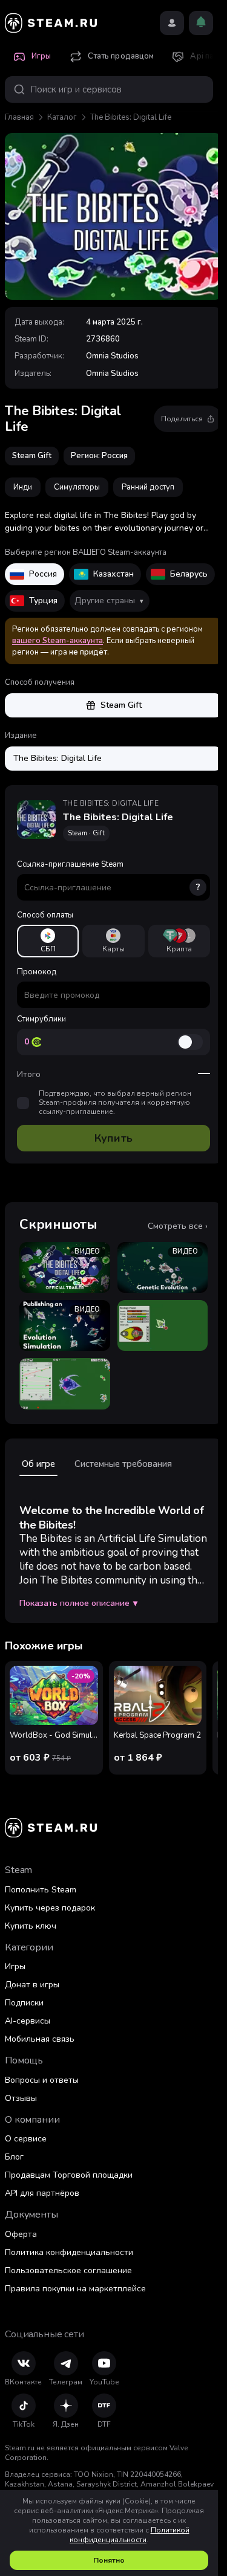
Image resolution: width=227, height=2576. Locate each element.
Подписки (24, 2003)
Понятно (109, 2560)
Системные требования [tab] (123, 1464)
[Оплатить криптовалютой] (179, 941)
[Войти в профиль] (172, 23)
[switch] (190, 1042)
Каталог (62, 117)
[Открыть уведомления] (201, 23)
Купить (113, 1138)
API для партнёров (42, 2193)
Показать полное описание (78, 1604)
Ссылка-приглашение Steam (109, 876)
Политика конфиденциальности (69, 2252)
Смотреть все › (178, 1226)
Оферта (21, 2234)
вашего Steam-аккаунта (58, 641)
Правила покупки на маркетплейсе (75, 2289)
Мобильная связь (40, 2039)
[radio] (48, 941)
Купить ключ (31, 1926)
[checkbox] (23, 1103)
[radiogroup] (113, 941)
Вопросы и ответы (42, 2080)
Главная (19, 117)
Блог (14, 2157)
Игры (15, 1966)
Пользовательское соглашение (68, 2270)
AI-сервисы (28, 2021)
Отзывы (21, 2098)
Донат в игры (32, 1985)
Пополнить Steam (41, 1890)
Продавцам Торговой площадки (69, 2175)
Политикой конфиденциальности (130, 2535)
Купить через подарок (50, 1908)
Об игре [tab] (38, 1464)
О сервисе (26, 2139)
